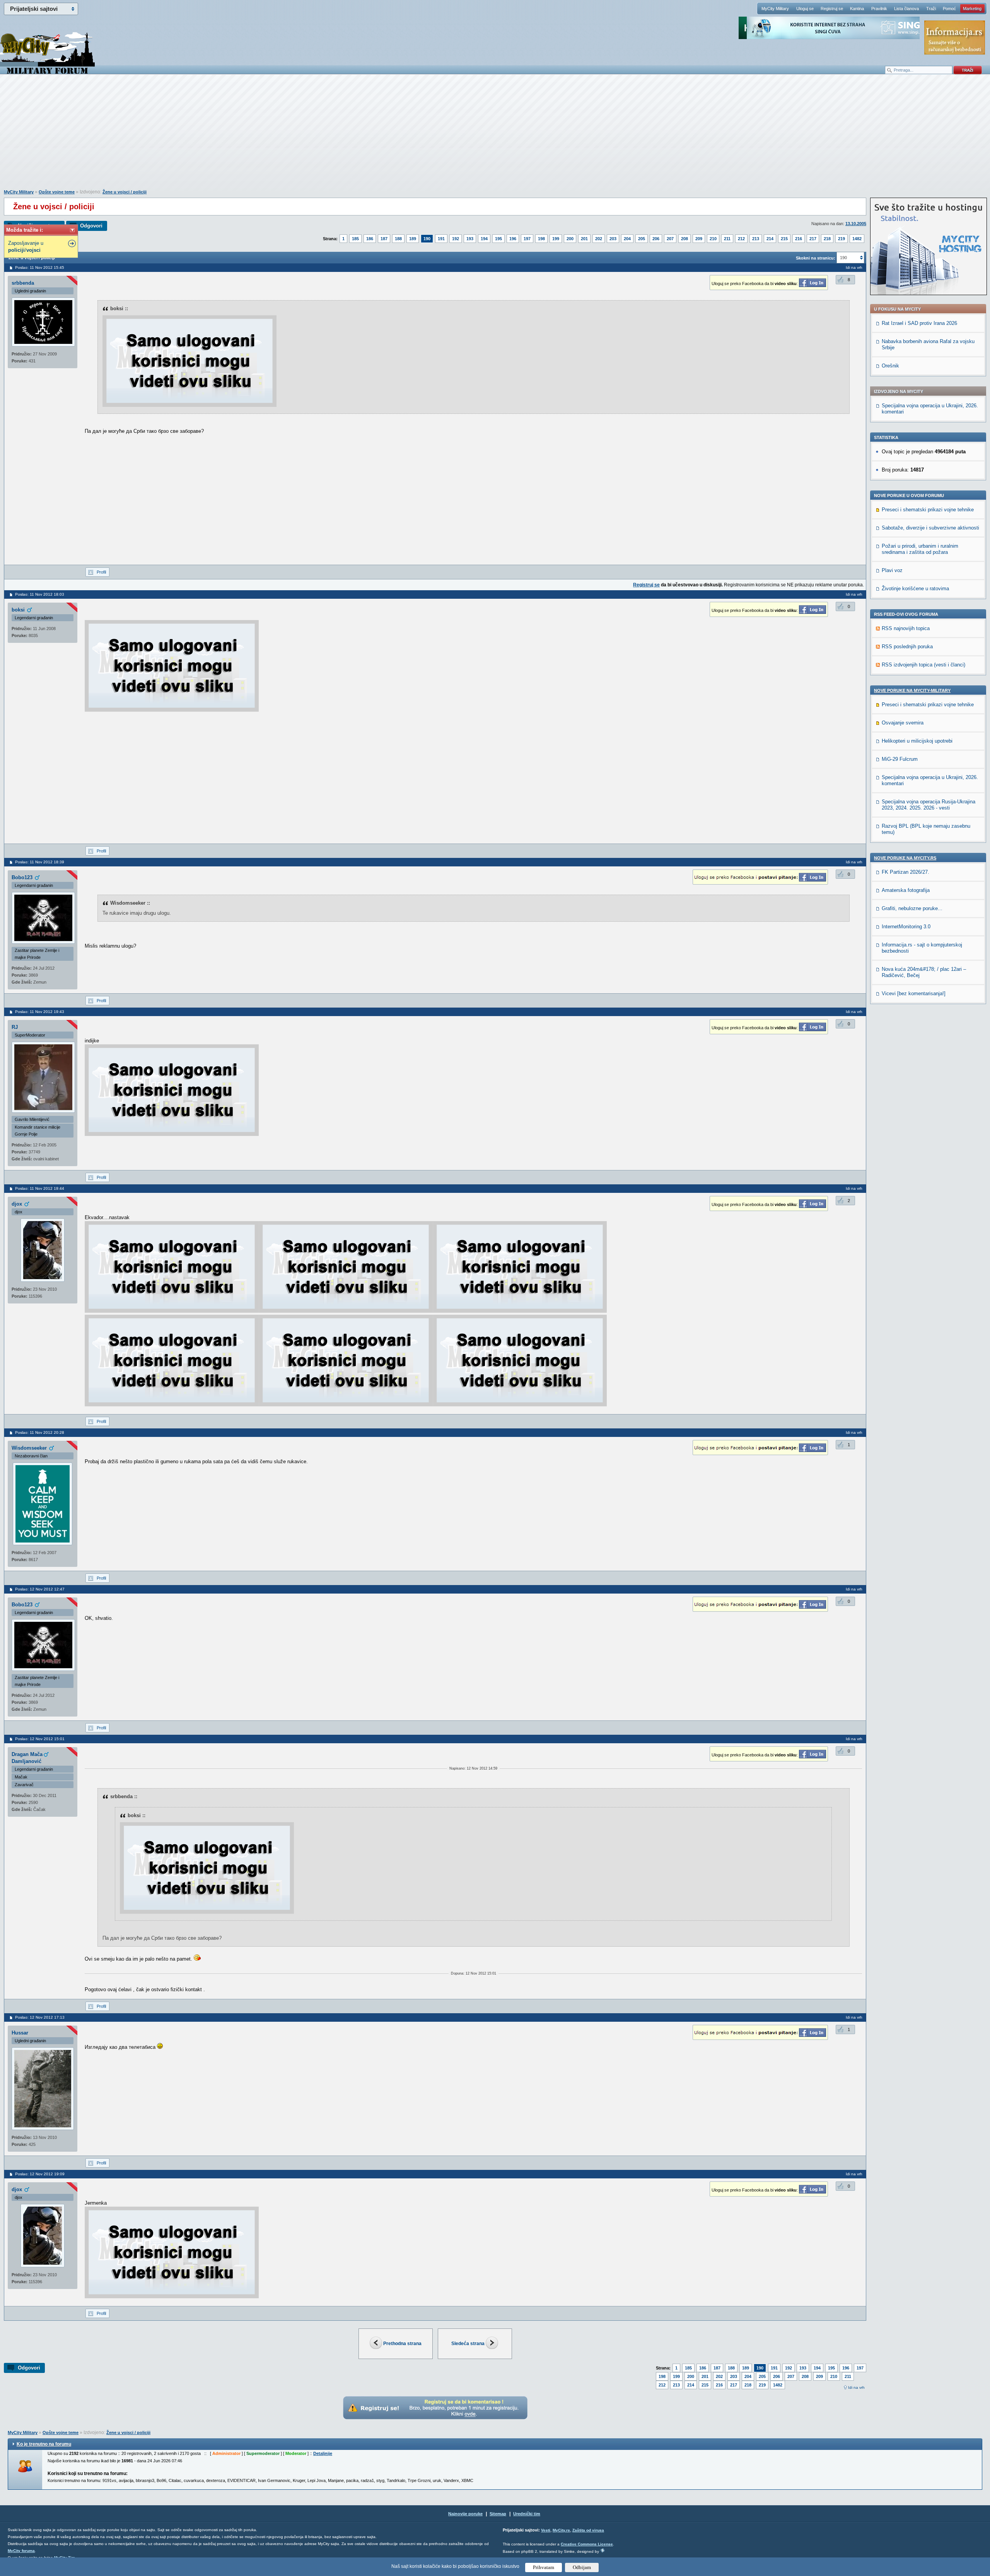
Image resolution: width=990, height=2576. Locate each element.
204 (627, 239)
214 (770, 239)
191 (441, 239)
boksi (18, 610)
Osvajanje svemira (903, 723)
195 (498, 239)
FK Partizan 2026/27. (906, 872)
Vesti (546, 2530)
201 (584, 239)
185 (355, 239)
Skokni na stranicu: (816, 258)
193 (470, 239)
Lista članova (906, 9)
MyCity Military (775, 9)
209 (699, 239)
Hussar (20, 2033)
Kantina (857, 9)
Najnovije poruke (465, 2514)
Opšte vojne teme (57, 192)
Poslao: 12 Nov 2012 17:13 (40, 2017)
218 (827, 239)
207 (670, 239)
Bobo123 (22, 877)
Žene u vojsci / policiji (125, 192)
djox (17, 1204)
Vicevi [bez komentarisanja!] (914, 993)
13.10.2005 (856, 224)
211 (727, 239)
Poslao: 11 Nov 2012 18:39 (40, 862)
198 (541, 239)
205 (642, 239)
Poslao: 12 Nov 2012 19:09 (40, 2174)
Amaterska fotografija (906, 890)
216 (799, 239)
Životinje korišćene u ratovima (915, 588)
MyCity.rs (561, 2530)
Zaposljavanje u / (26, 247)
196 (513, 239)
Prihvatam (544, 2567)
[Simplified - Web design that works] (603, 2550)
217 (813, 239)
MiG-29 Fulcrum (900, 759)
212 (741, 239)
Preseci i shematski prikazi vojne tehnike (928, 510)
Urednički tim (527, 2514)
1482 (857, 239)
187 (384, 239)
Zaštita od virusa (588, 2530)
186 (370, 239)
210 (713, 239)
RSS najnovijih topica (906, 628)
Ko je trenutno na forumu (44, 2444)
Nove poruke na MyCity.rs (905, 858)
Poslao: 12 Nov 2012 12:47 (40, 1589)
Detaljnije (323, 2453)
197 (527, 239)
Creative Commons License (587, 2544)
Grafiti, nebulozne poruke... (912, 908)
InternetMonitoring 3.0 (906, 927)
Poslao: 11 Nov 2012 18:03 (40, 594)
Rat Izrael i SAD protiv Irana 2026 (919, 323)
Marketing (972, 9)
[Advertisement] (495, 136)
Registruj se (832, 9)
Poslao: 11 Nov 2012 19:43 (40, 1012)
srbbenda (23, 283)
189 (413, 239)
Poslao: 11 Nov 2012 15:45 (40, 267)
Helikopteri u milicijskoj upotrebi (917, 741)
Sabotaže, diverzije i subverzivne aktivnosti (930, 528)
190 (427, 239)
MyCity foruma (21, 2551)
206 (656, 239)
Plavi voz (892, 570)
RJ (15, 1027)
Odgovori (91, 226)
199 (556, 239)
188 (398, 239)
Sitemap (498, 2514)
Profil (101, 572)
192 (456, 239)
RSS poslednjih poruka (907, 647)
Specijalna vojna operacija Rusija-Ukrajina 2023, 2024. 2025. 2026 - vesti (929, 805)
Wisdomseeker (29, 1448)
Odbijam (582, 2567)
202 (599, 239)
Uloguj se (805, 9)
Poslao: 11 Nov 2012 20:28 (40, 1432)
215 (784, 239)
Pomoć (949, 9)
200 (570, 239)
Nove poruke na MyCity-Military (912, 690)
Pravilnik (879, 9)
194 (484, 239)
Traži (931, 9)
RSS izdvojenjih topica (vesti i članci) (923, 665)
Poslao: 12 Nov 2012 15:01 (40, 1739)
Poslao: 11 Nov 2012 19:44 (40, 1188)
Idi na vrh (856, 2387)
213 (756, 239)
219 (841, 239)
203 (613, 239)
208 (684, 239)
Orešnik (890, 366)
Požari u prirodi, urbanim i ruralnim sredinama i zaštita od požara (920, 549)
